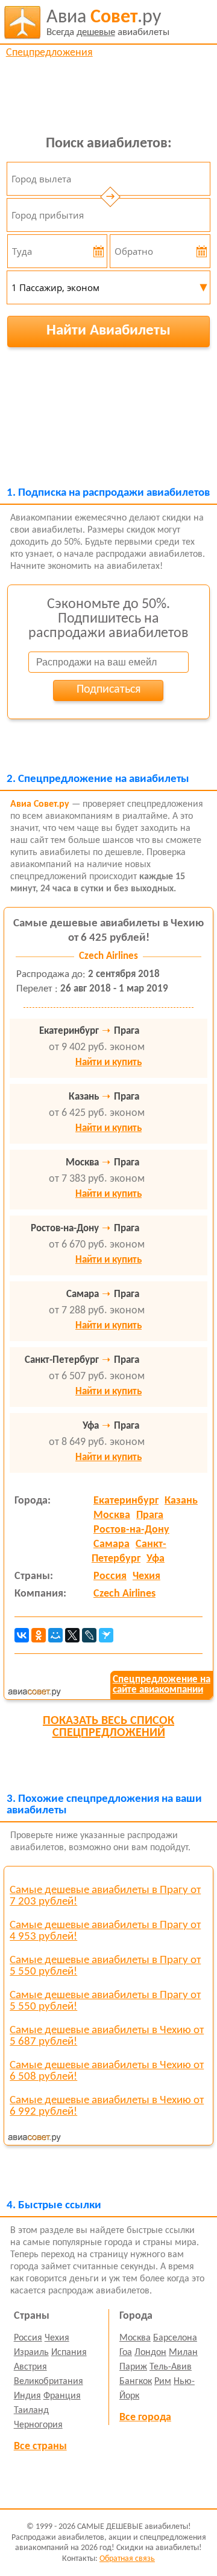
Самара (112, 1544)
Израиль (31, 2353)
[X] (72, 1635)
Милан (183, 2353)
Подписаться (108, 690)
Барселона (175, 2338)
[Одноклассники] (39, 1635)
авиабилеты (108, 23)
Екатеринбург (126, 1501)
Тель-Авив (171, 2367)
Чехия (146, 1576)
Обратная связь (127, 2559)
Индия (27, 2396)
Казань (181, 1501)
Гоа (126, 2353)
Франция (62, 2396)
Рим (163, 2382)
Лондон (150, 2353)
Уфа (156, 1559)
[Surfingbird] (106, 1635)
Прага (150, 1515)
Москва (112, 1515)
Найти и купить (108, 1062)
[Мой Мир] (55, 1635)
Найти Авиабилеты (108, 331)
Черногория (38, 2425)
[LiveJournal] (89, 1635)
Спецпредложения (49, 53)
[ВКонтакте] (22, 1635)
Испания (69, 2353)
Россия (110, 1576)
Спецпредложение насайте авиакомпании (162, 1685)
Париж (133, 2367)
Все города (145, 2417)
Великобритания (49, 2382)
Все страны (40, 2446)
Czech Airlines (124, 1594)
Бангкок (136, 2382)
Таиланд (31, 2411)
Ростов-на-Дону (131, 1530)
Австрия (30, 2367)
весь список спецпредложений (108, 1727)
